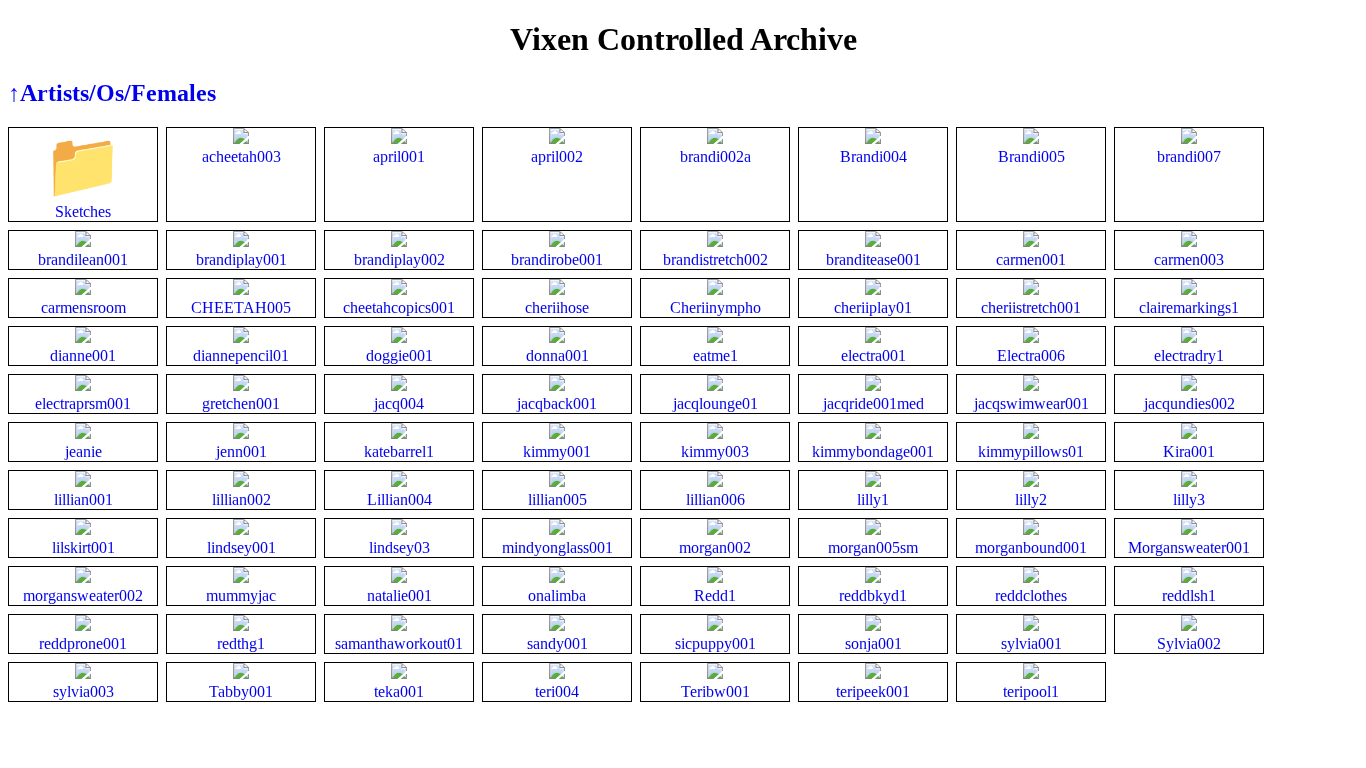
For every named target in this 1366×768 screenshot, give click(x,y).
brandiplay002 (399, 259)
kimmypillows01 (1031, 451)
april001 (399, 156)
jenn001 (241, 451)
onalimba (557, 595)
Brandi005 (1031, 156)
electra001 (873, 355)
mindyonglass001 (557, 547)
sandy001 (557, 643)
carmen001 (1031, 259)
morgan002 (715, 547)
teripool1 (1031, 691)
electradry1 (1189, 355)
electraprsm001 (83, 403)
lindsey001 (241, 547)
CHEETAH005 (241, 307)
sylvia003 (83, 691)
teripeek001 (873, 691)
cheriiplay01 (873, 307)
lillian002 (241, 499)
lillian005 (557, 499)
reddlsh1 (1189, 595)
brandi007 (1189, 156)
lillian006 (715, 499)
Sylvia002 (1189, 643)
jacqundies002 (1189, 403)
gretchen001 (241, 403)
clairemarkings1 (1189, 307)
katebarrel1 (399, 451)
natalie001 (399, 595)
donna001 (557, 355)
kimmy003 (715, 451)
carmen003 (1189, 259)
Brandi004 (873, 156)
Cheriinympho (715, 307)
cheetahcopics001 (399, 307)
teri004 (557, 691)
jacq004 (399, 403)
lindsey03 (399, 547)
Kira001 (1189, 451)
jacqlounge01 (715, 403)
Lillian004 (399, 499)
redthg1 (241, 643)
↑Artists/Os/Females (112, 93)
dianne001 (83, 355)
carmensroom (83, 307)
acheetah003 (241, 156)
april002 (557, 156)
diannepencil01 (241, 355)
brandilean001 (83, 259)
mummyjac (241, 595)
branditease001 (873, 259)
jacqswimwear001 (1031, 403)
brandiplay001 (241, 259)
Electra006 (1031, 355)
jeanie (83, 451)
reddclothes (1031, 595)
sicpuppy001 (715, 643)
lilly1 (873, 499)
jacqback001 (557, 403)
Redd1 (715, 595)
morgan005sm (873, 547)
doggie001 (399, 355)
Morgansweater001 (1189, 547)
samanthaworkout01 (399, 643)
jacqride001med (873, 403)
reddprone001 (83, 643)
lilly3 (1189, 499)
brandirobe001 (557, 259)
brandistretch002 (715, 259)
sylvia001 (1031, 643)
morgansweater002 (83, 595)
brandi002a (715, 156)
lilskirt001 (83, 547)
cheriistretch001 (1031, 307)
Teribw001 (715, 691)
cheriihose (557, 307)
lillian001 (83, 499)
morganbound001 (1031, 547)
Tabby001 (241, 691)
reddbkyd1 (873, 595)
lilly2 (1031, 499)
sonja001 (873, 643)
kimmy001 (557, 451)
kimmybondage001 (873, 451)
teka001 (399, 691)
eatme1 (715, 355)
